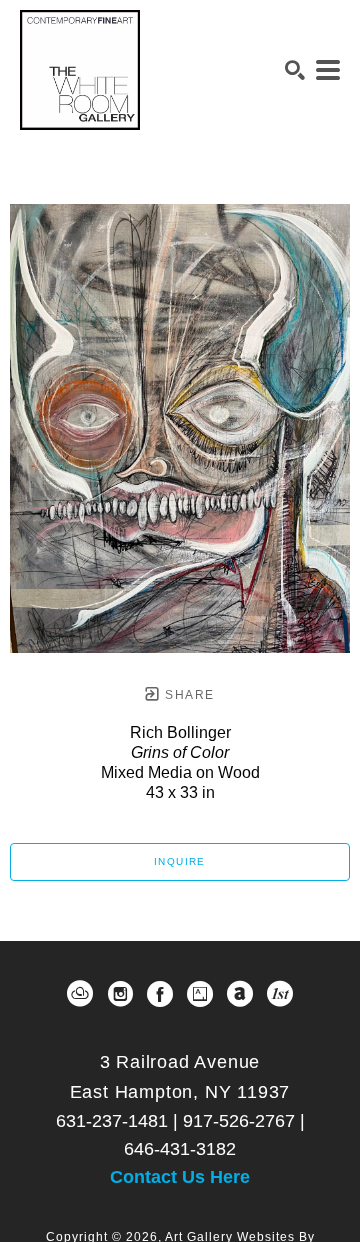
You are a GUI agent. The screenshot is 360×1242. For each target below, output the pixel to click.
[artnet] (240, 994)
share (187, 695)
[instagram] (120, 994)
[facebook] (160, 994)
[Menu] (328, 70)
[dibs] (280, 994)
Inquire (180, 861)
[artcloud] (80, 994)
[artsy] (200, 994)
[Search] (295, 70)
